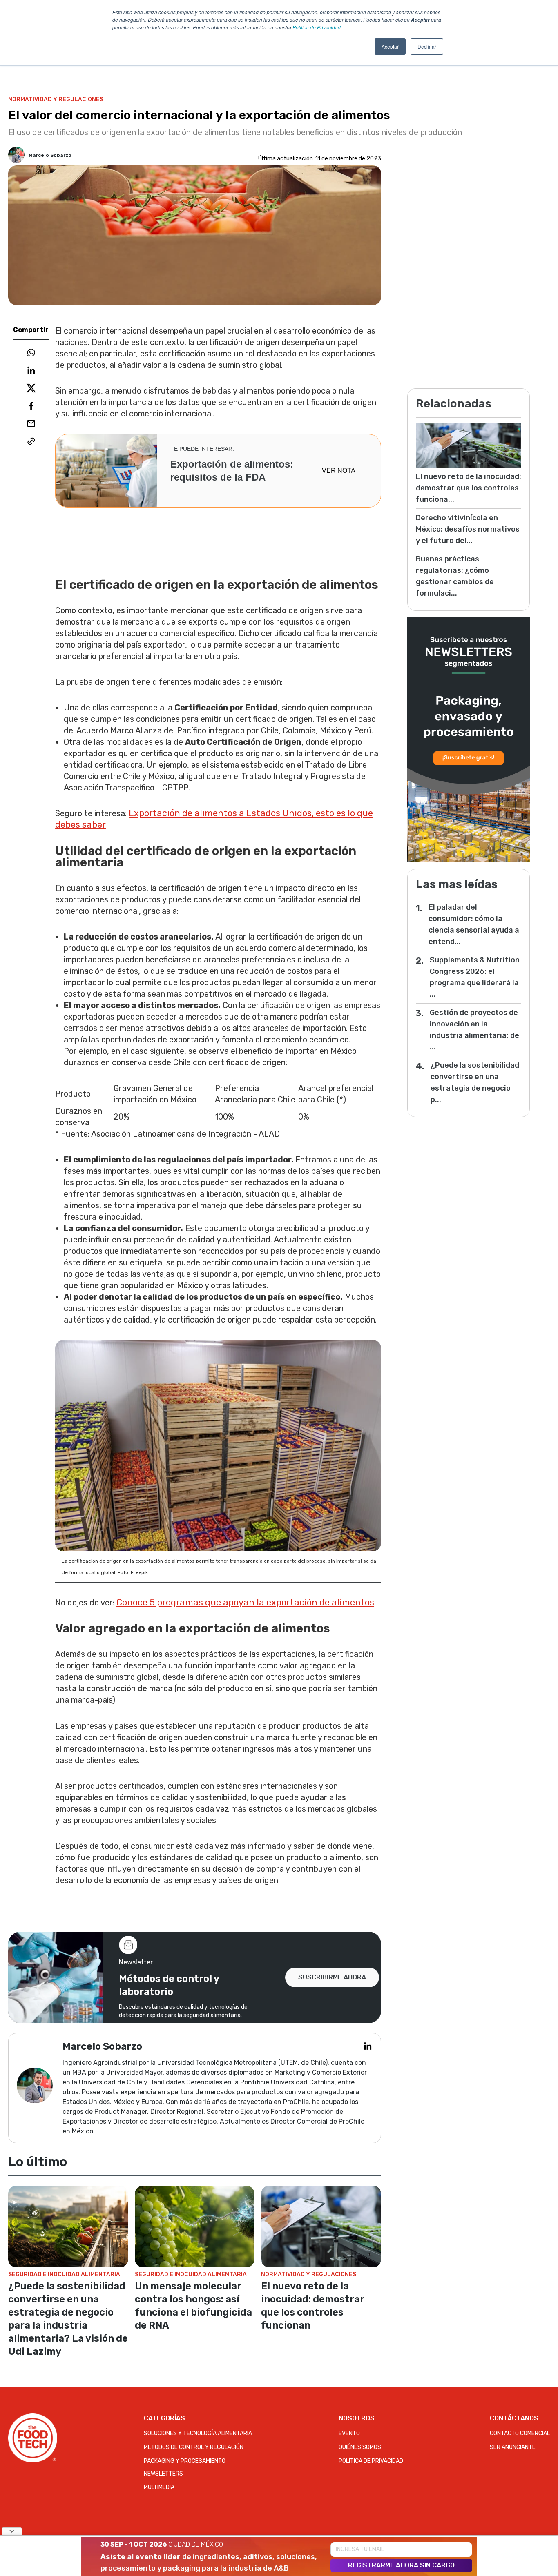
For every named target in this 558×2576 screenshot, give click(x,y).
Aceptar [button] (390, 46)
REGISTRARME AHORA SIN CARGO (401, 2565)
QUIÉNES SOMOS (360, 2447)
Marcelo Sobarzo (50, 155)
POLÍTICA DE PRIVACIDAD (371, 2461)
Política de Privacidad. (317, 27)
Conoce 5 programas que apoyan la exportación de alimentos (245, 1602)
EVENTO (349, 2433)
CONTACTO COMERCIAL (520, 2433)
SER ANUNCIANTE (513, 2447)
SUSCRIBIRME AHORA (332, 1977)
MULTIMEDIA (159, 2487)
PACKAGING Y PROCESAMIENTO (185, 2461)
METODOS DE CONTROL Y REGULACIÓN (194, 2447)
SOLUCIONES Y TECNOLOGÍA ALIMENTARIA (198, 2433)
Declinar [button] (427, 46)
